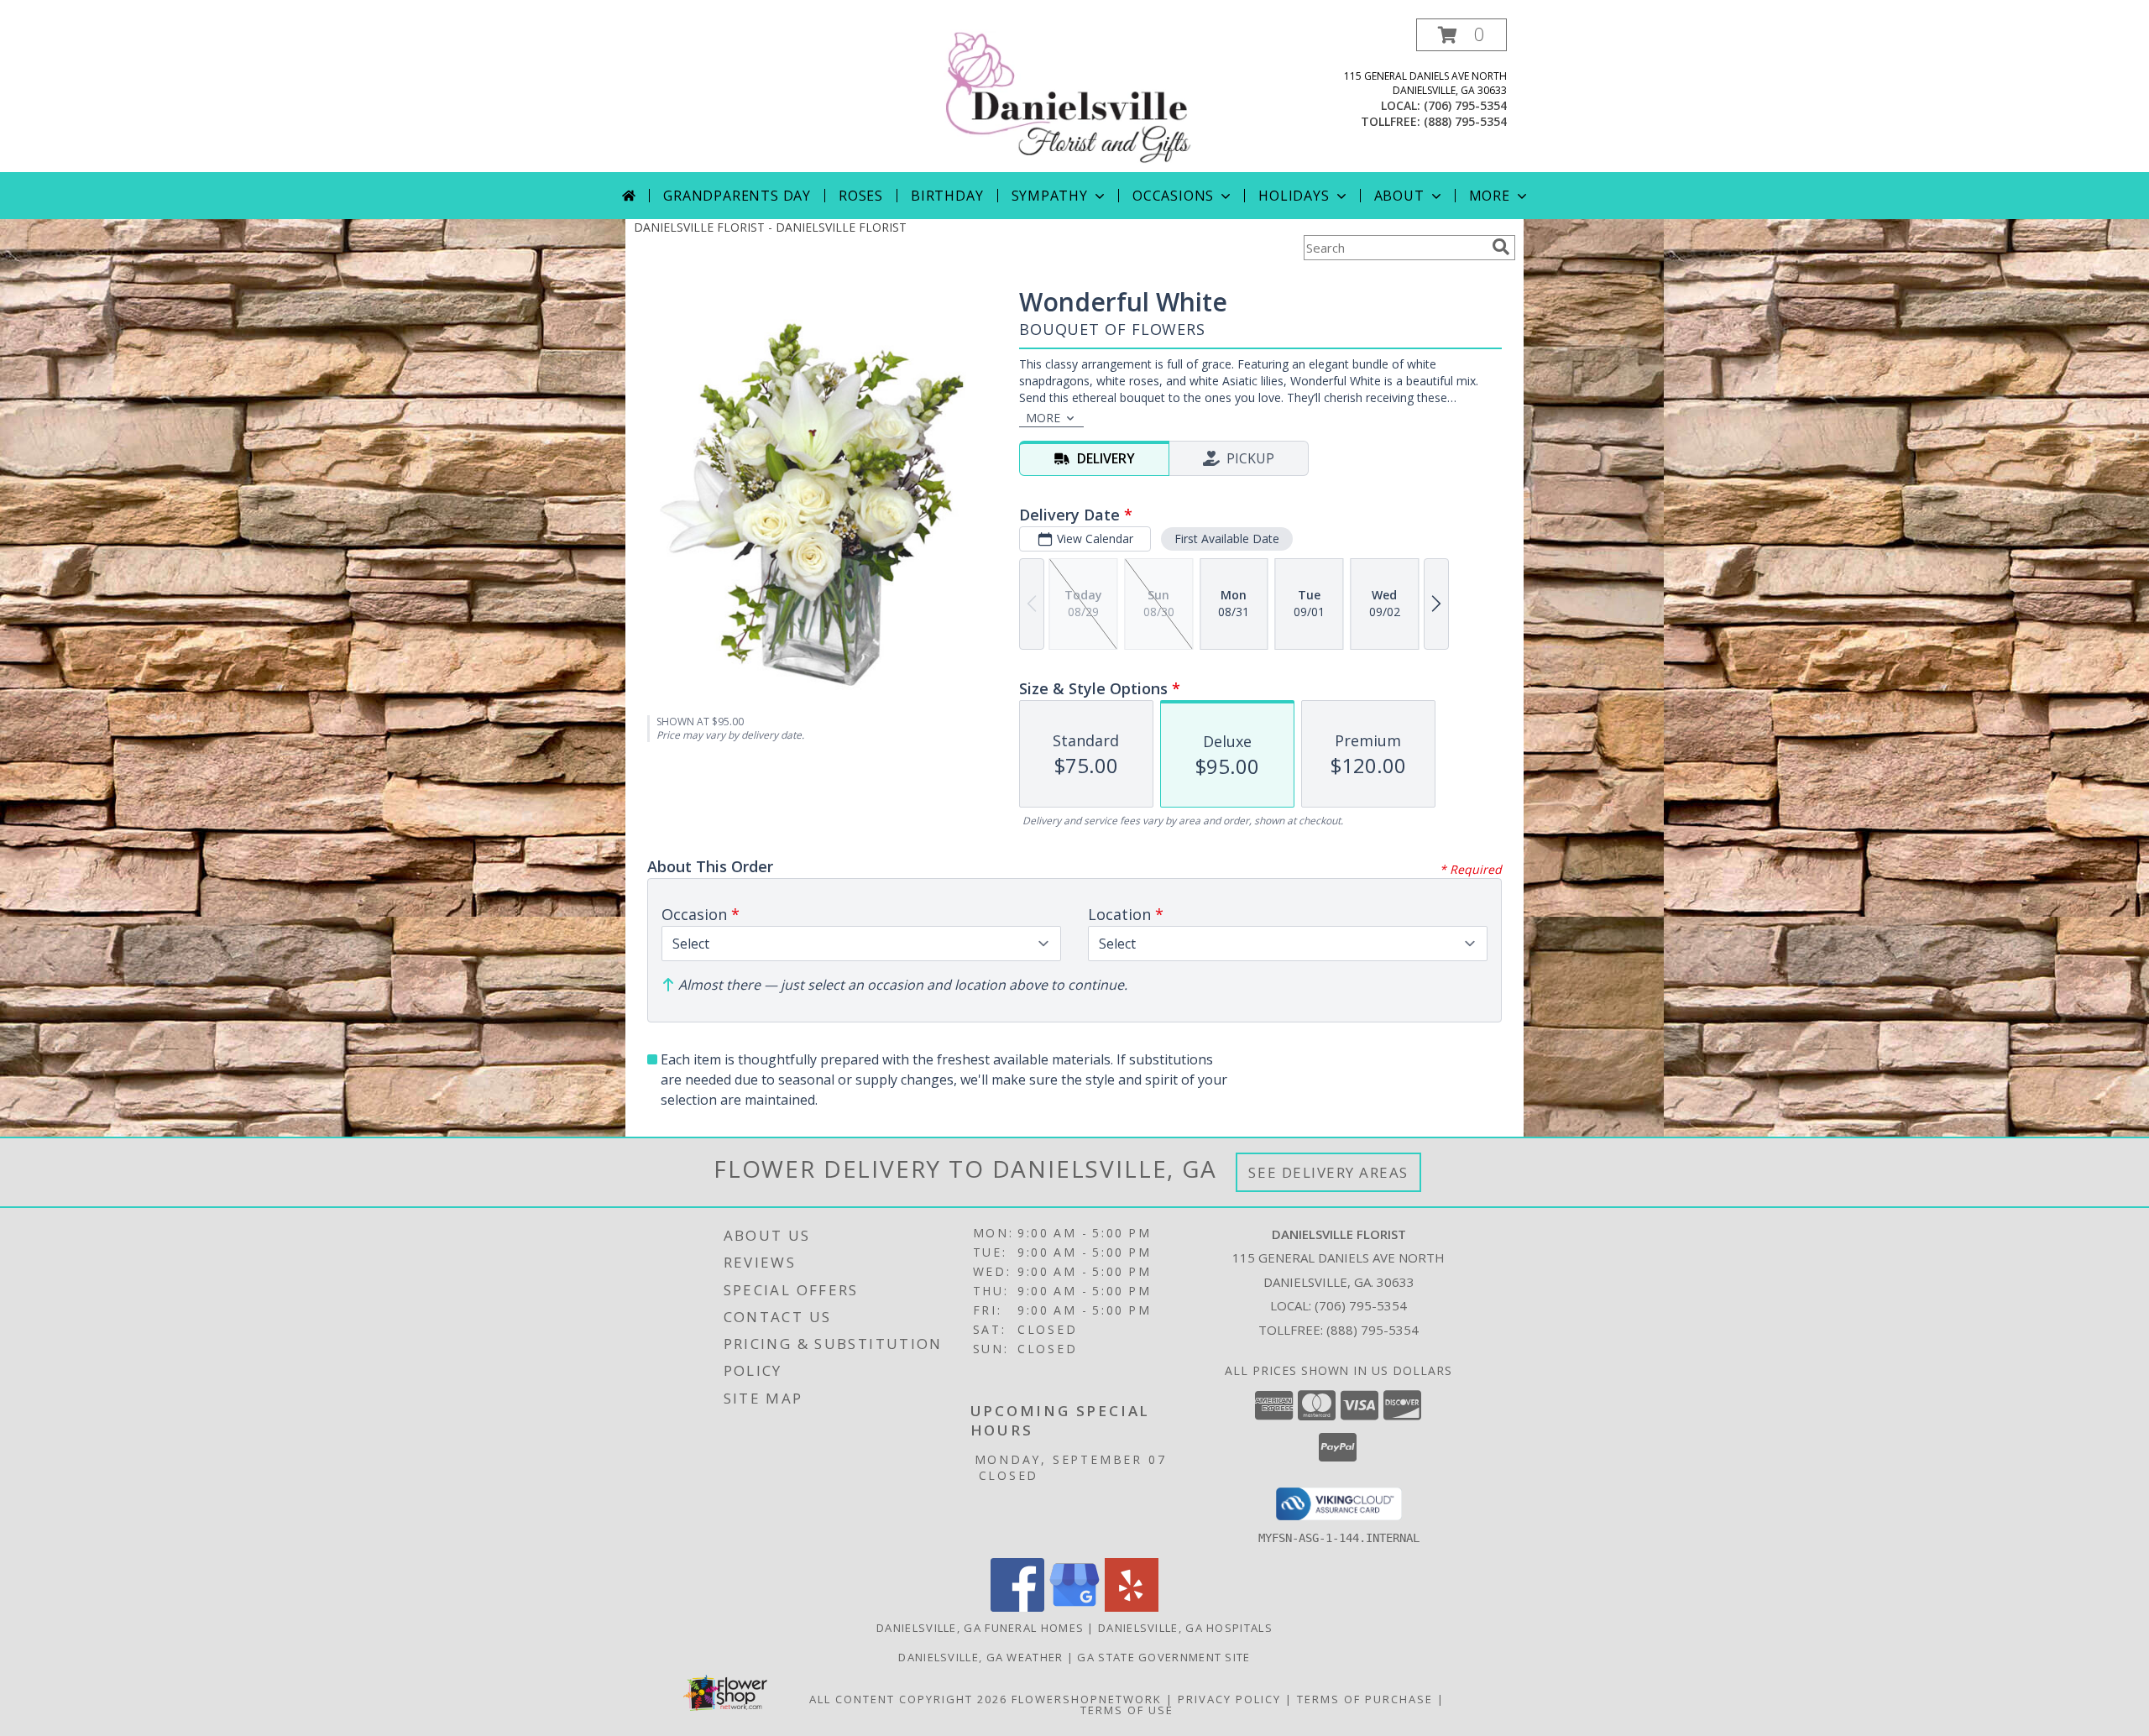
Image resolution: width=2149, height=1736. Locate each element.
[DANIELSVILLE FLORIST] (1076, 95)
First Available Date (1227, 539)
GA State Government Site (1163, 1657)
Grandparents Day (737, 196)
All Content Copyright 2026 (908, 1699)
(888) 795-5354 (1465, 121)
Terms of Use (1127, 1710)
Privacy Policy (1229, 1699)
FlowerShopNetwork (1087, 1699)
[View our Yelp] (1132, 1607)
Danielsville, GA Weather (980, 1657)
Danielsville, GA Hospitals (1185, 1628)
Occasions (1173, 196)
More (1490, 196)
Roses (861, 196)
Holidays (1294, 196)
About (1399, 196)
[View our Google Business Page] (1074, 1607)
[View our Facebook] (1017, 1607)
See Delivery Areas (1328, 1172)
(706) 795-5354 (1465, 105)
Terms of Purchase (1365, 1699)
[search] (1501, 247)
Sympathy (1050, 196)
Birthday (947, 196)
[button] (1461, 35)
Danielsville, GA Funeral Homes (980, 1628)
